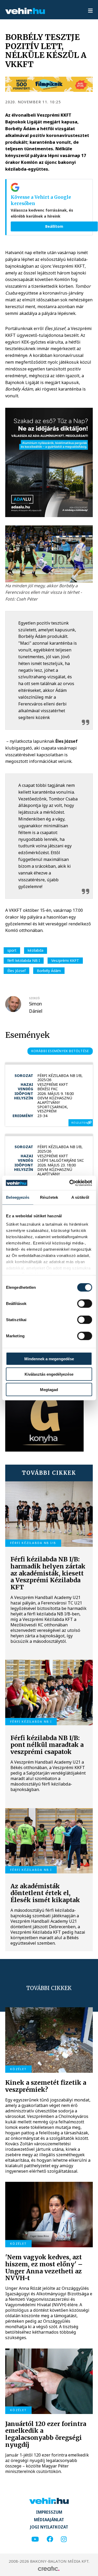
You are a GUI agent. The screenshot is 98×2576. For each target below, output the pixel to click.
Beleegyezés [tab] (18, 1197)
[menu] (90, 11)
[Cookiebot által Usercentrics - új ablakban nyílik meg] (70, 1183)
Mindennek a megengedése (49, 1359)
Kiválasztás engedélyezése (49, 1374)
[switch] (85, 1304)
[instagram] (64, 2539)
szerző (34, 998)
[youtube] (35, 2539)
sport (12, 950)
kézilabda (36, 950)
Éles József (16, 971)
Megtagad (49, 1389)
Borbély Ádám (49, 971)
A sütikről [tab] (80, 1197)
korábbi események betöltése (60, 1051)
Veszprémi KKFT (65, 960)
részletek (79, 1123)
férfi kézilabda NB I (24, 960)
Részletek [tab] (49, 1197)
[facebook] (50, 2539)
